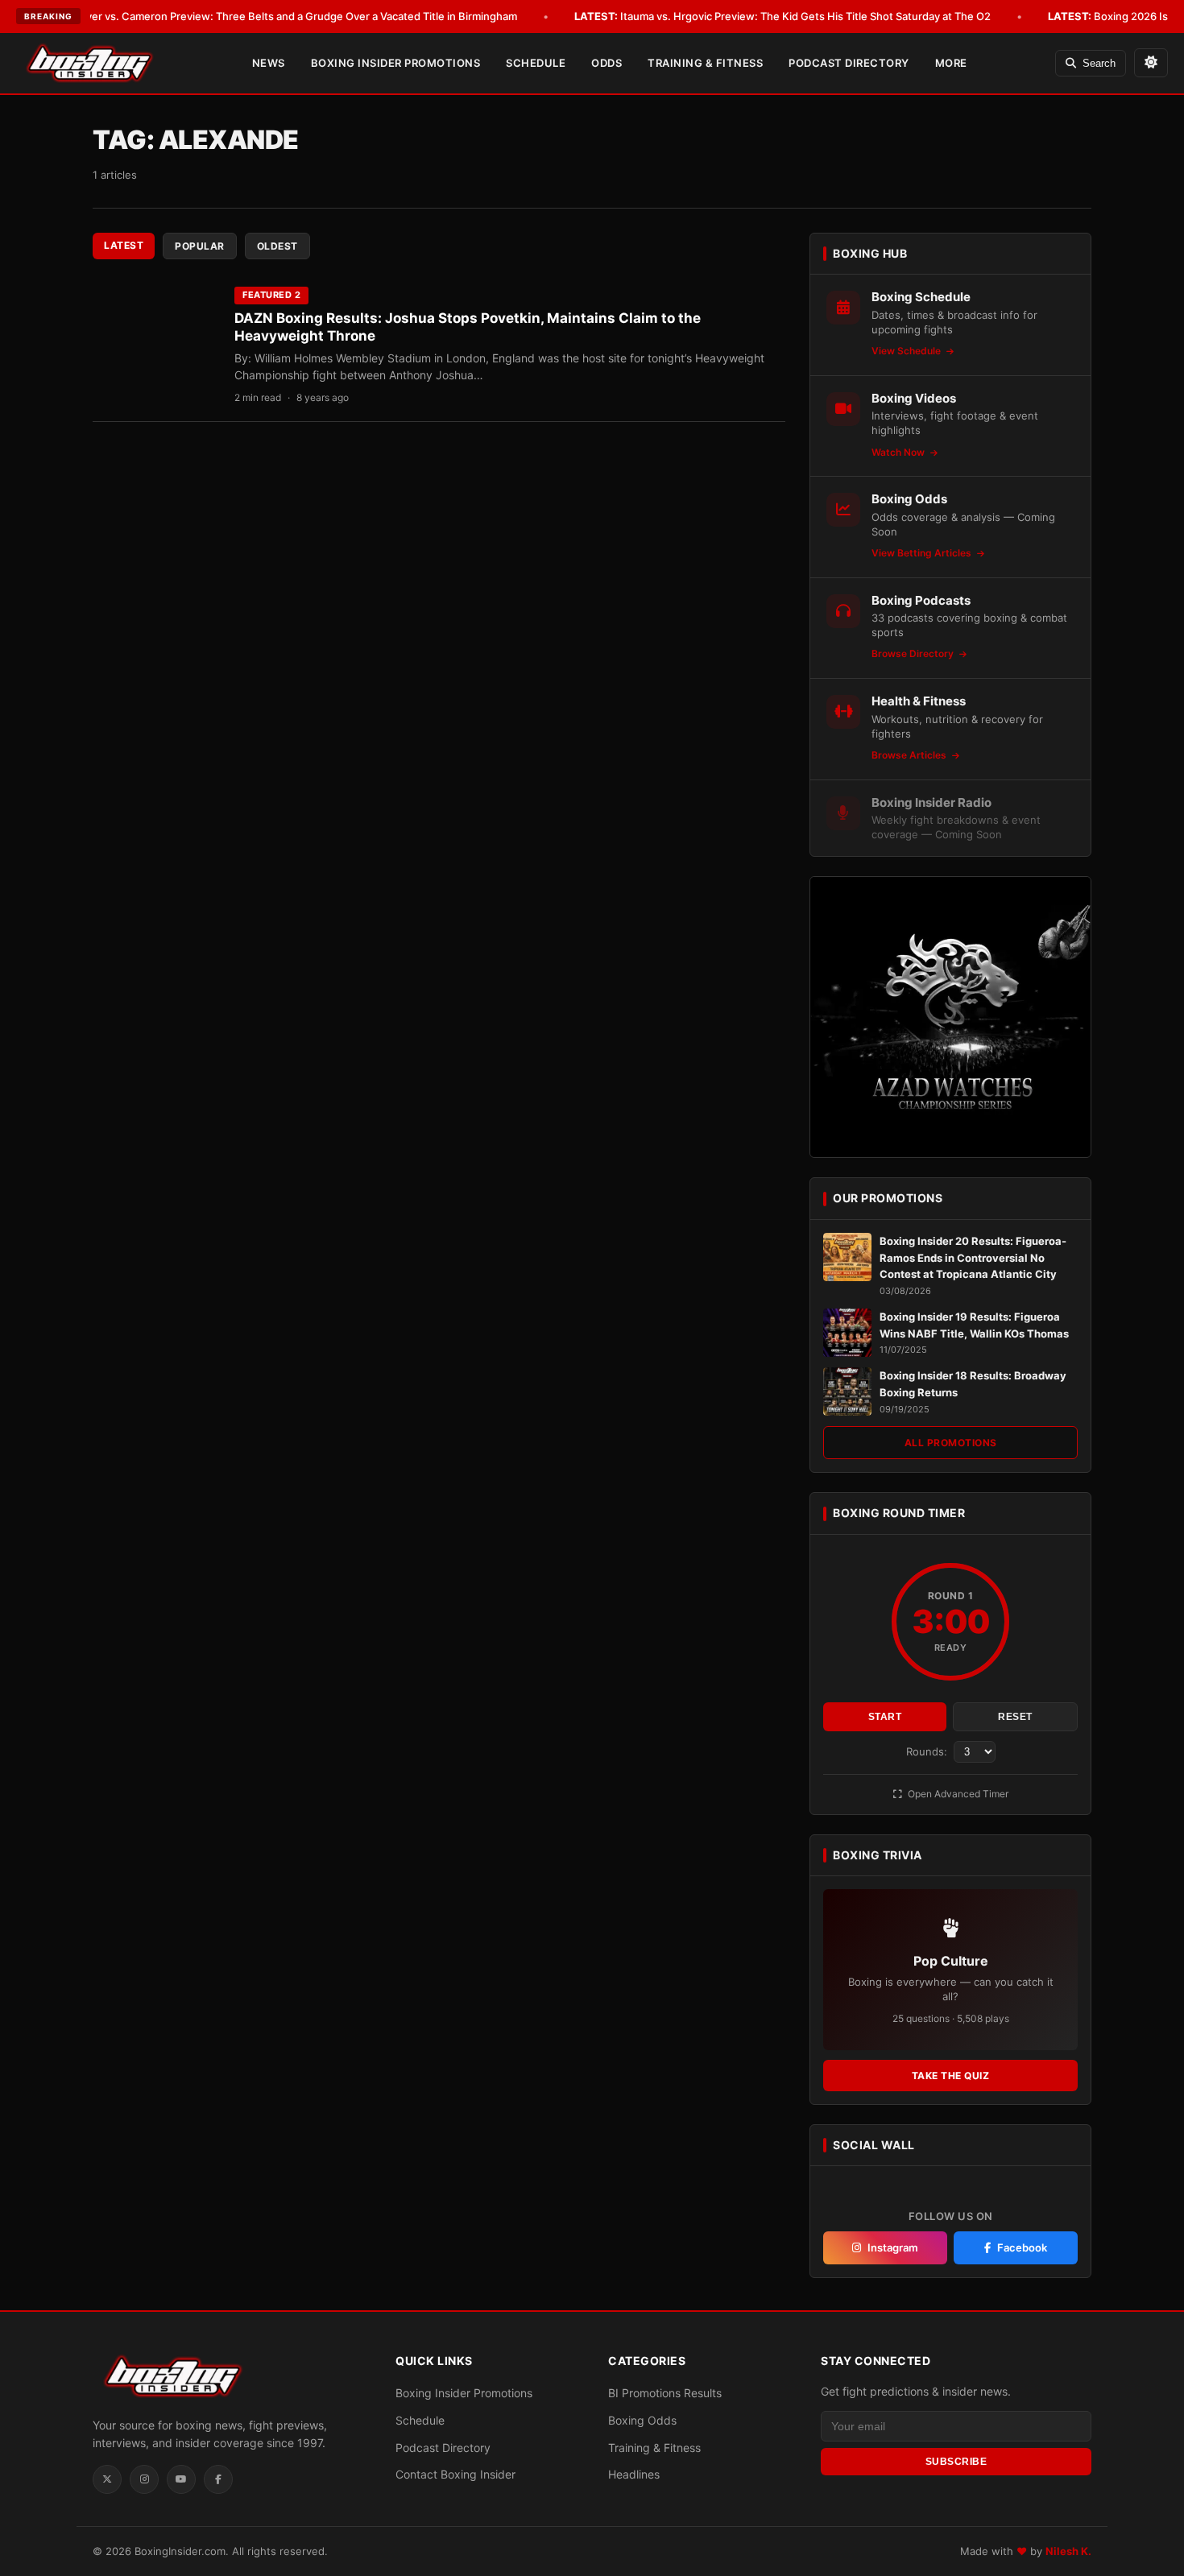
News (269, 63)
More (951, 63)
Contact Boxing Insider (455, 2474)
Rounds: (928, 1751)
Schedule (536, 63)
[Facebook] (218, 2479)
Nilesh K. (1068, 2551)
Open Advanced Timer (957, 1794)
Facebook (1022, 2247)
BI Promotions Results (665, 2393)
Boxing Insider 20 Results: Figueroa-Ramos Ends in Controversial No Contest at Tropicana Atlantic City (973, 1258)
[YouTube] (181, 2479)
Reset (1015, 1717)
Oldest (277, 246)
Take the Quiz (951, 2076)
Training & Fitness (705, 63)
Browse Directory (914, 653)
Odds (606, 63)
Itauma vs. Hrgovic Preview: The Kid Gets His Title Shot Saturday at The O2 (782, 16)
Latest (124, 245)
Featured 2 (271, 295)
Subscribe (956, 2462)
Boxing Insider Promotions (396, 63)
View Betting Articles (923, 553)
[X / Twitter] (107, 2479)
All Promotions (951, 1443)
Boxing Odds (642, 2420)
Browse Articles (910, 755)
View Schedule (907, 351)
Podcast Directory (849, 63)
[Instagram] (144, 2479)
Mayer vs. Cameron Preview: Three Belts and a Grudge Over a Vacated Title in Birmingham (271, 16)
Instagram (893, 2247)
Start (885, 1717)
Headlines (634, 2474)
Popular (200, 246)
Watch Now (899, 452)
